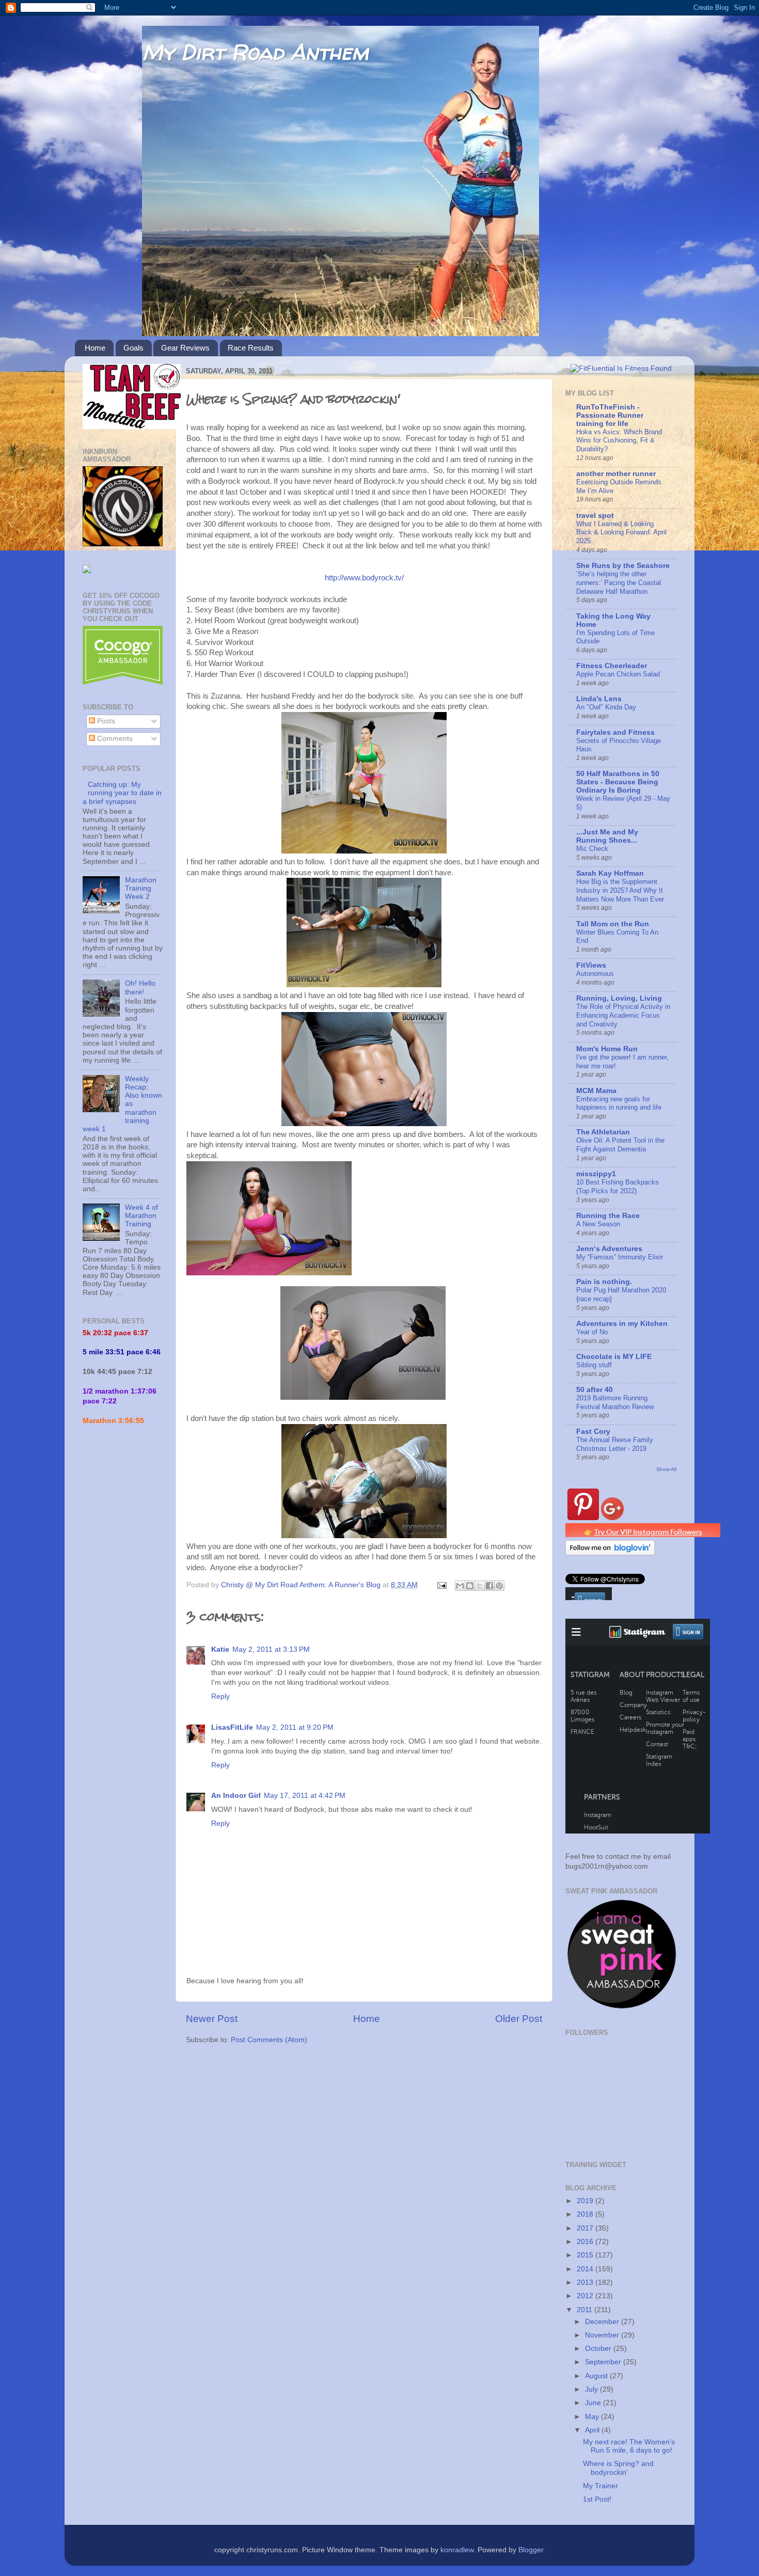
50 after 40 (595, 1390)
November (603, 2335)
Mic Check (592, 849)
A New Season (598, 1224)
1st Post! (597, 2499)
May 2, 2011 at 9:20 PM (295, 1727)
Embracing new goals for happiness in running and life (619, 1103)
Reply (220, 1696)
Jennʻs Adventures (609, 1249)
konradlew (457, 2550)
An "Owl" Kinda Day (606, 707)
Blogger (531, 2550)
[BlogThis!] (470, 1586)
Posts (105, 721)
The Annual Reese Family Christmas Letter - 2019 (615, 1444)
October (599, 2349)
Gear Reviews (185, 348)
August (597, 2376)
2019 (586, 2201)
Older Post (519, 2019)
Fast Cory (593, 1432)
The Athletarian (603, 1132)
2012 (586, 2296)
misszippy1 (596, 1174)
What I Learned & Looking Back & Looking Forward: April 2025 (621, 532)
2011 (586, 2310)
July (592, 2389)
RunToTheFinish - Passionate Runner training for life (610, 415)
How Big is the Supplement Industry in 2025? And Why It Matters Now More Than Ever (620, 890)
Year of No (592, 1332)
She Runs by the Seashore (623, 566)
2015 (586, 2255)
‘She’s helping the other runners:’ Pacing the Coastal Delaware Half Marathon (619, 582)
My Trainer (600, 2486)
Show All (666, 1469)
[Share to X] (480, 1586)
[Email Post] (441, 1585)
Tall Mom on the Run (613, 924)
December (603, 2322)
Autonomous (595, 974)
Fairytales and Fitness (615, 732)
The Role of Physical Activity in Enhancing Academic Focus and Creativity (623, 1015)
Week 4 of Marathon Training (141, 1216)
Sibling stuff (594, 1365)
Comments (114, 739)
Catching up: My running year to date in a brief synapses (122, 793)
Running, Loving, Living (619, 998)
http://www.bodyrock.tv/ (364, 578)
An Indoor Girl (236, 1796)
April (593, 2430)
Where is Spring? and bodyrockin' (618, 2468)
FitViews (591, 965)
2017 (586, 2228)
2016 (586, 2242)
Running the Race (608, 1216)
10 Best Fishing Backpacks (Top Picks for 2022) (618, 1187)
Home (95, 348)
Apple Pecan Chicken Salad (618, 674)
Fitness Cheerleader (612, 666)
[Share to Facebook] (489, 1586)
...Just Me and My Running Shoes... (607, 836)
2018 (586, 2214)
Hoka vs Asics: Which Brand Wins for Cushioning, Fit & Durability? (619, 440)
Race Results (251, 348)
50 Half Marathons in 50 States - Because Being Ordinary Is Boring (618, 782)
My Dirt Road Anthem (255, 52)
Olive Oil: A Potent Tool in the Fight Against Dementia (620, 1145)
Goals (133, 348)
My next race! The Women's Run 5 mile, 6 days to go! (629, 2446)
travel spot (595, 516)
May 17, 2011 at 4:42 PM (305, 1796)
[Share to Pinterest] (499, 1586)
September (604, 2362)
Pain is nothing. (604, 1282)
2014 (586, 2269)
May (593, 2417)
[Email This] (460, 1586)
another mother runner (616, 474)
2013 (586, 2282)
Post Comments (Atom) (269, 2040)
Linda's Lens (599, 699)
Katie (220, 1649)
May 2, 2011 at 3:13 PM (271, 1649)
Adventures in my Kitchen (622, 1324)
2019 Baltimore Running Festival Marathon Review (615, 1402)
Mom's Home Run (607, 1049)
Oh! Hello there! (140, 987)
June (594, 2403)
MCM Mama (596, 1091)
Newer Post (212, 2019)
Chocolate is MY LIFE (614, 1357)
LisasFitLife (232, 1727)
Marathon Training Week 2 (141, 888)
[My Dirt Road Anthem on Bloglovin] (610, 1553)
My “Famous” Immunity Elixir (620, 1257)
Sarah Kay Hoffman (610, 873)
